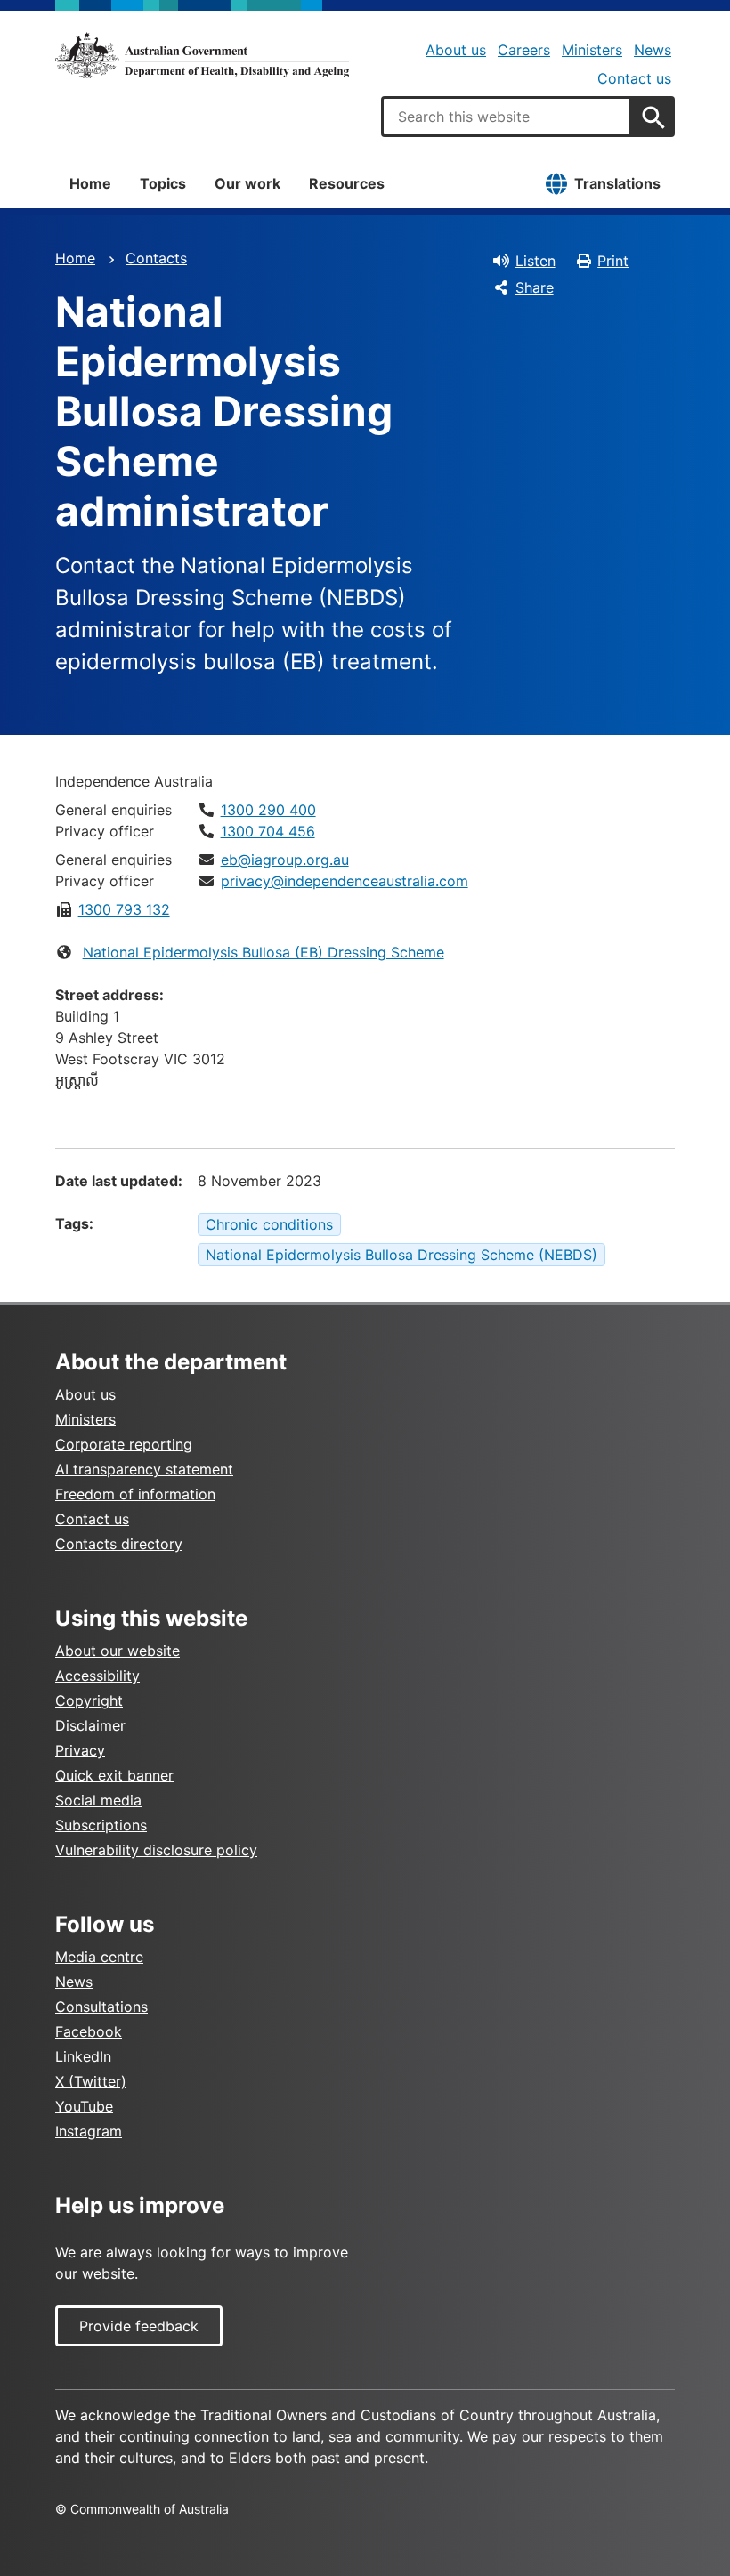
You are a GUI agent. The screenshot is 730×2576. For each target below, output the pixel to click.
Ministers (592, 50)
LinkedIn (83, 2056)
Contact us (634, 78)
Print (613, 261)
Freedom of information (135, 1494)
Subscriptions (101, 1825)
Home (90, 183)
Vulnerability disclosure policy (156, 1850)
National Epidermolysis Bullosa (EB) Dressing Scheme (264, 952)
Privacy (80, 1750)
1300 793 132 (124, 909)
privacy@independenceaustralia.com (345, 881)
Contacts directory (119, 1544)
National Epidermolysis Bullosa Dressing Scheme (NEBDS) (401, 1255)
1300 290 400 (268, 810)
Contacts (156, 258)
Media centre (99, 1957)
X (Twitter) (91, 2081)
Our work (247, 183)
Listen (535, 261)
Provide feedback (139, 2326)
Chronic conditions (269, 1224)
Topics (163, 183)
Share (535, 287)
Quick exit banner (114, 1775)
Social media (98, 1800)
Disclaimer (90, 1725)
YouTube (84, 2106)
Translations (617, 183)
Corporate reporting (124, 1444)
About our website (118, 1651)
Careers (524, 50)
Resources (347, 183)
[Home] (202, 55)
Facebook (89, 2031)
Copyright (89, 1700)
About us (456, 50)
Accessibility (97, 1676)
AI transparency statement (144, 1469)
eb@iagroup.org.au (285, 860)
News (653, 50)
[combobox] (507, 117)
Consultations (101, 2007)
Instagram (89, 2131)
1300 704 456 (268, 831)
